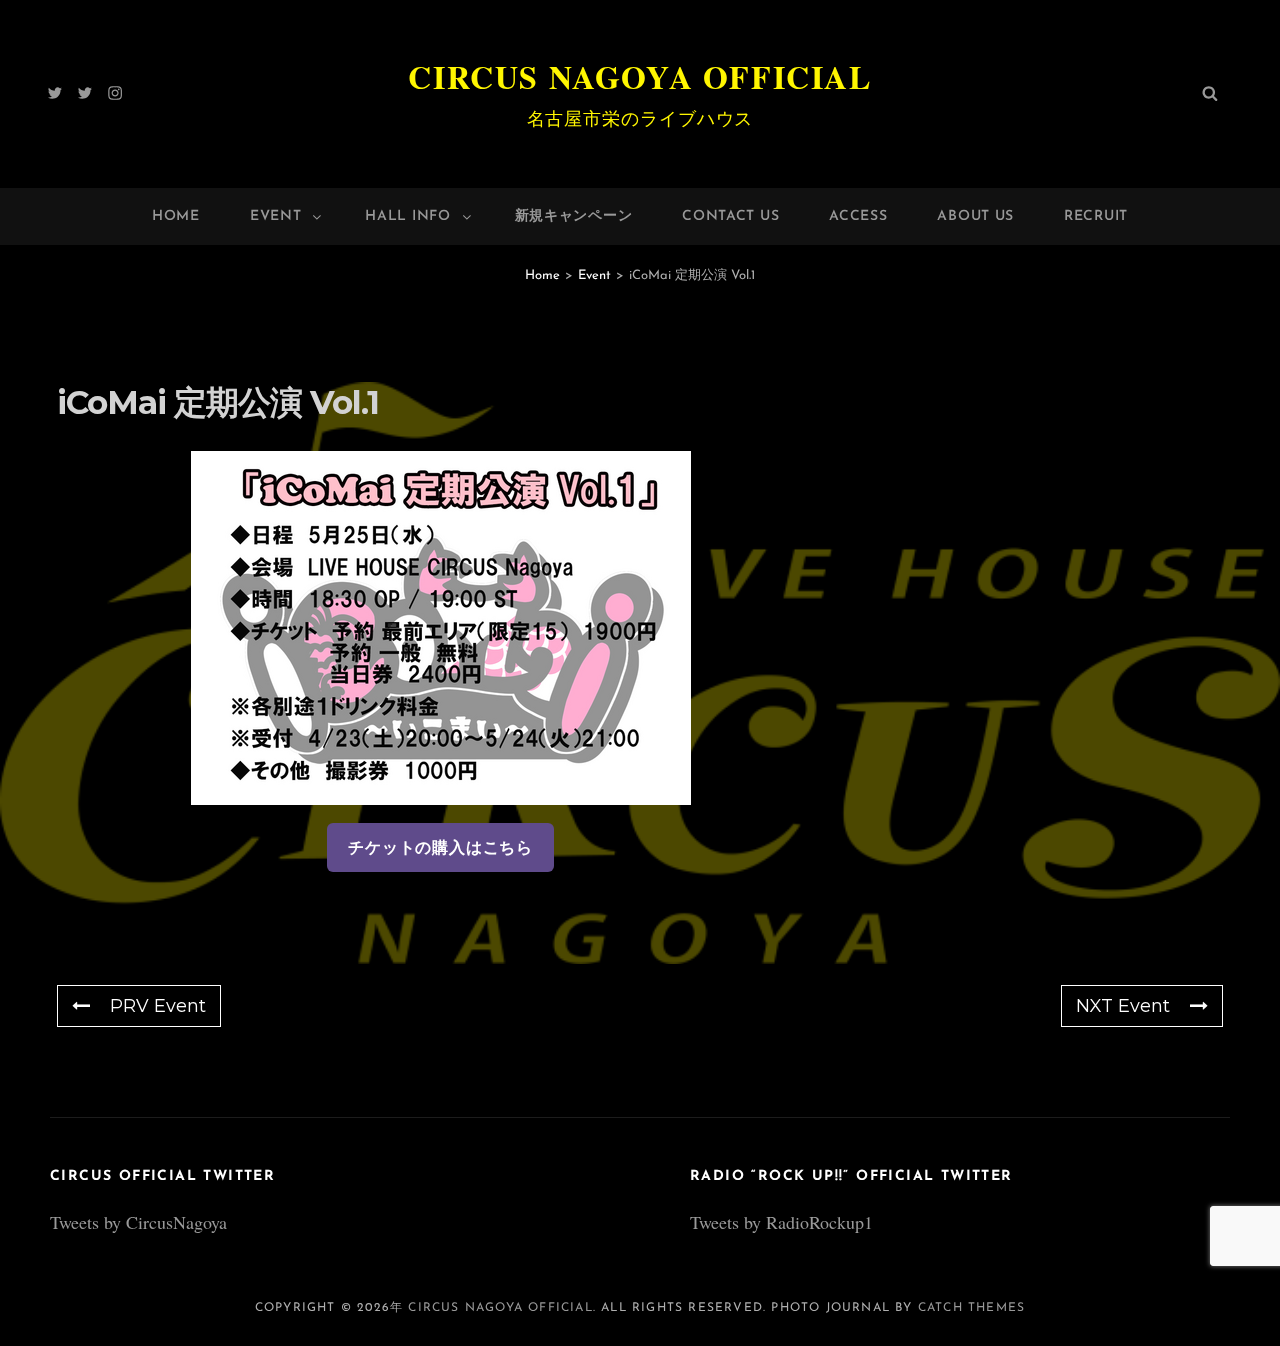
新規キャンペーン (574, 216)
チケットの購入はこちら (440, 847)
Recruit (1096, 216)
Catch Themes (971, 1308)
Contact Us (730, 216)
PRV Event (158, 1006)
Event (276, 216)
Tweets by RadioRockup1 (781, 1222)
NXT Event (1123, 1006)
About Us (975, 216)
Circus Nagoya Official (639, 76)
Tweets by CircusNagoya (138, 1222)
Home (176, 216)
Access (858, 216)
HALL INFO (407, 216)
